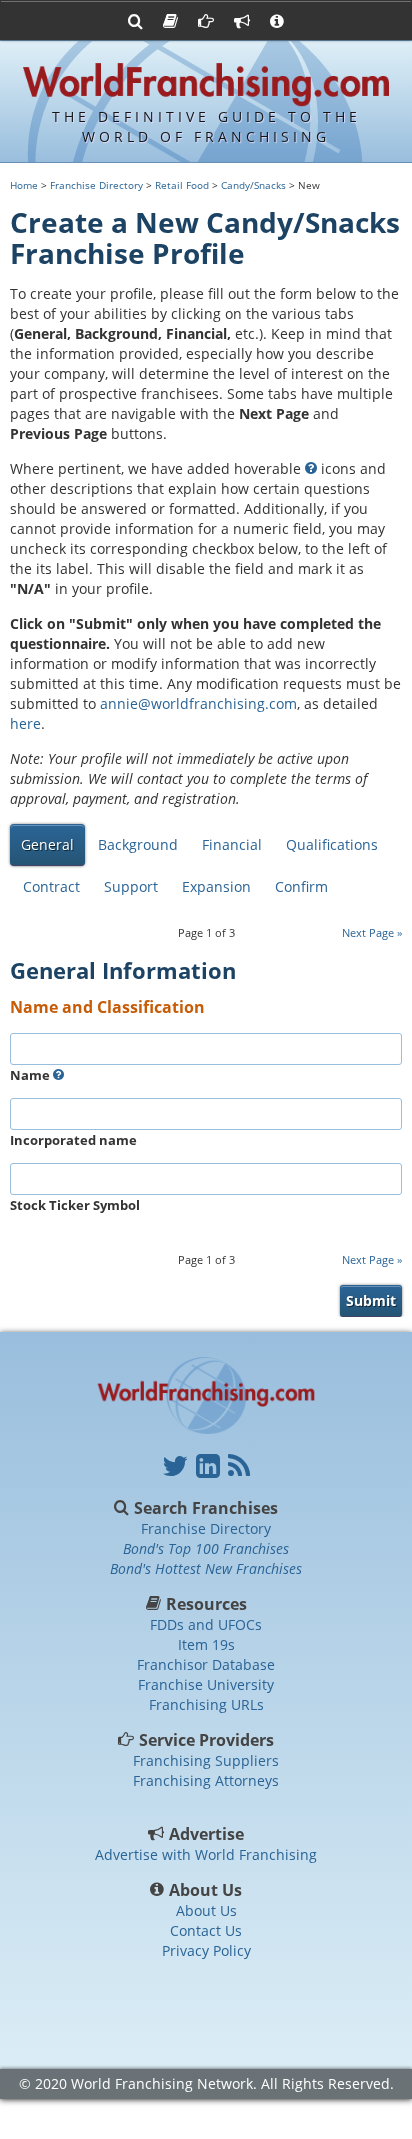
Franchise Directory (96, 185)
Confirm (301, 886)
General (47, 844)
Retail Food (182, 185)
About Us (206, 1890)
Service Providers (206, 1740)
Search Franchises (206, 1508)
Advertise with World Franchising (206, 1854)
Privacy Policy (206, 1950)
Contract (51, 886)
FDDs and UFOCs (206, 1624)
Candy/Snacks (253, 185)
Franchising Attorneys (206, 1780)
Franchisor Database (206, 1664)
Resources (206, 1604)
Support (131, 886)
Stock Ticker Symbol (75, 1205)
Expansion (216, 886)
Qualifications (332, 844)
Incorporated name (73, 1140)
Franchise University (206, 1684)
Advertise (206, 1834)
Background (138, 844)
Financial (232, 844)
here (25, 723)
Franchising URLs (206, 1704)
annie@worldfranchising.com (198, 703)
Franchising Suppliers (206, 1760)
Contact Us (206, 1930)
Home (24, 185)
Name (31, 1075)
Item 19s (206, 1644)
